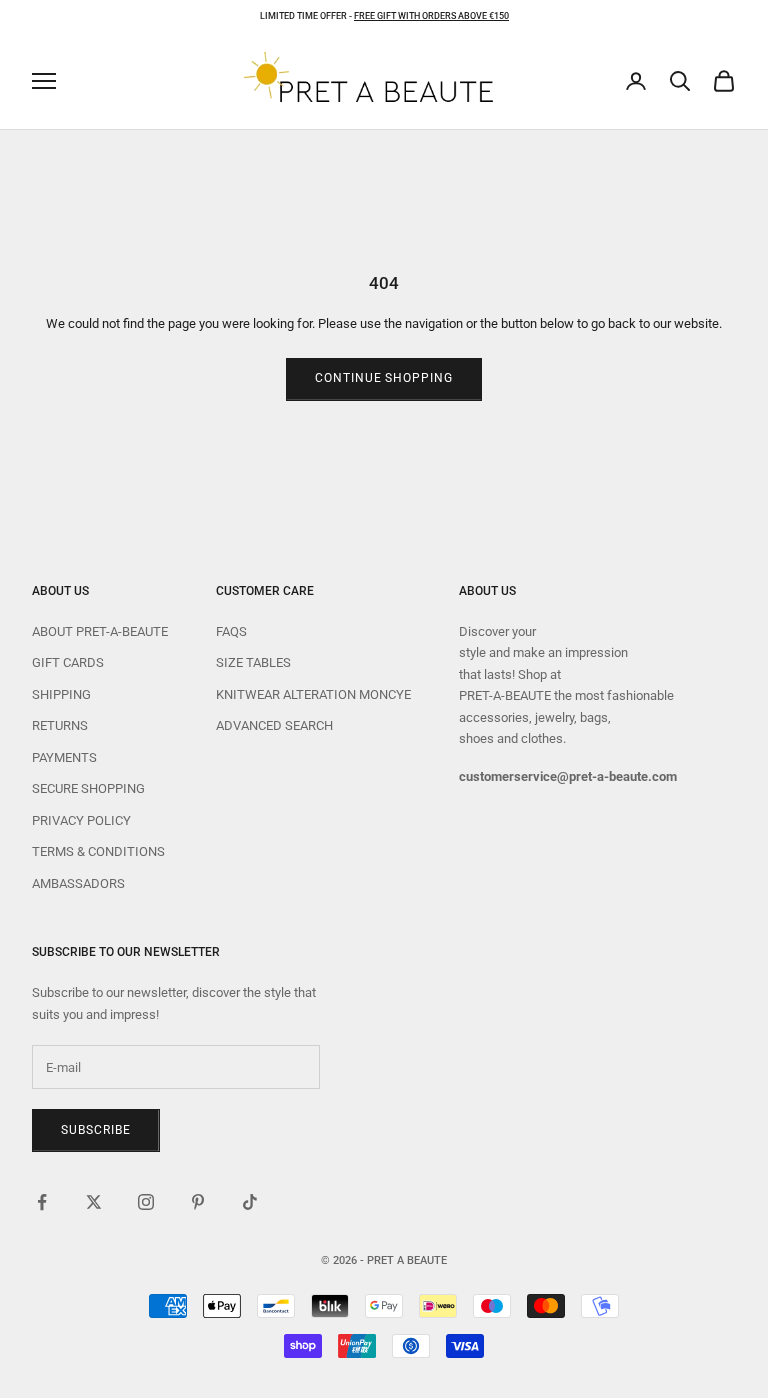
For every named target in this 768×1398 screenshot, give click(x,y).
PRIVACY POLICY (81, 820)
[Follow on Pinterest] (198, 1202)
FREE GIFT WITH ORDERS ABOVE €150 (431, 16)
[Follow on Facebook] (42, 1202)
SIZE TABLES (253, 662)
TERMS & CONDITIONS (98, 851)
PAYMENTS (64, 757)
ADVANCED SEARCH (274, 725)
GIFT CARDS (68, 662)
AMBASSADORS (78, 883)
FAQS (231, 631)
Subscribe (96, 1130)
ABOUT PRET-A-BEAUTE (100, 631)
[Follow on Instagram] (146, 1202)
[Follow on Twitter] (94, 1202)
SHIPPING (61, 694)
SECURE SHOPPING (88, 788)
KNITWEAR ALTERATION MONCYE (313, 694)
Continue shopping (384, 378)
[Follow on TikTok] (250, 1202)
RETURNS (60, 725)
